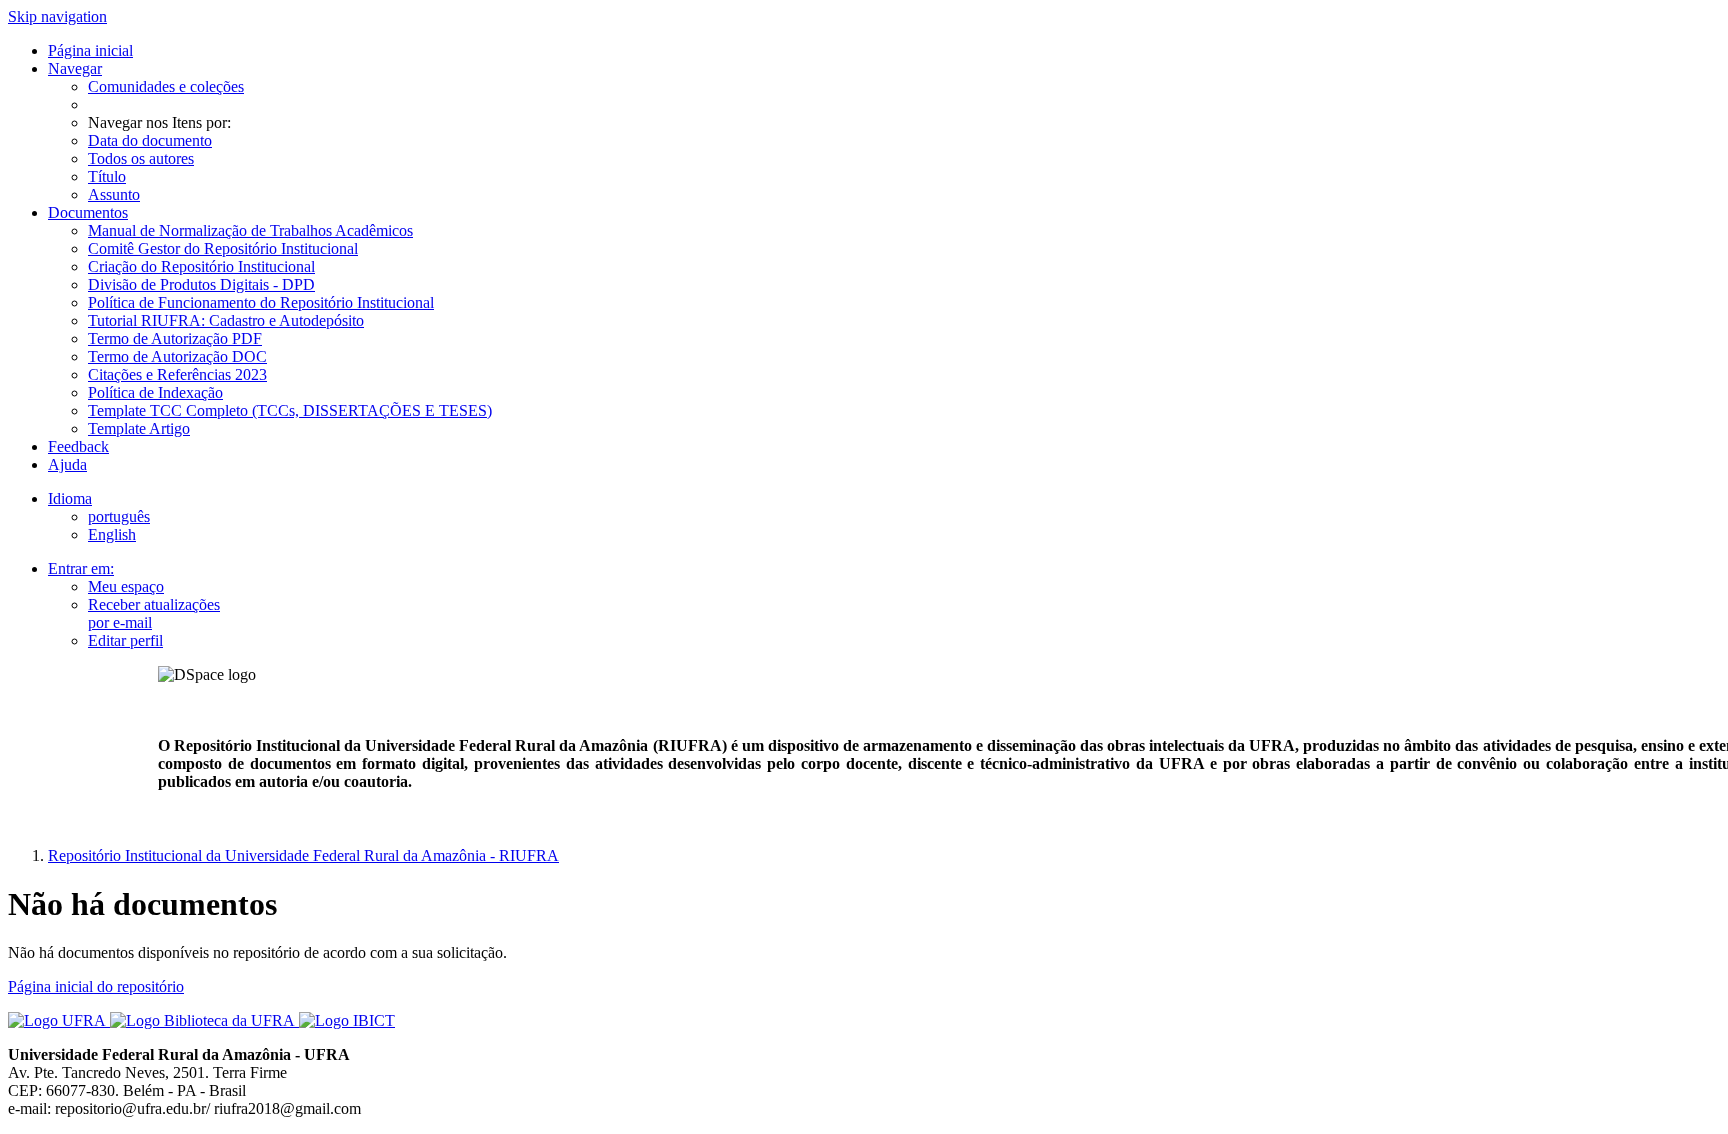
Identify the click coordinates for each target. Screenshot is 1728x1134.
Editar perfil (125, 640)
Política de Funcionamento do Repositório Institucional (261, 302)
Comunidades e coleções (166, 86)
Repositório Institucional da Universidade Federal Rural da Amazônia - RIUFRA (303, 855)
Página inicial (90, 50)
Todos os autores (141, 158)
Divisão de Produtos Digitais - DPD (201, 284)
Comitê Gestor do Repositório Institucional (223, 248)
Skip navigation (57, 16)
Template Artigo (139, 428)
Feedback (78, 446)
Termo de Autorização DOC (177, 356)
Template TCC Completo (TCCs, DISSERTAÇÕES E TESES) (290, 410)
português (119, 516)
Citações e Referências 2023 (177, 374)
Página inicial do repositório (96, 986)
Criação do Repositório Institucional (201, 266)
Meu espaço (126, 586)
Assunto (114, 194)
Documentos (88, 212)
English (112, 534)
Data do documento (150, 140)
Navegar (75, 68)
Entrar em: (81, 568)
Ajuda (67, 464)
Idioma (70, 498)
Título (107, 176)
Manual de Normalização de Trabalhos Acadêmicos (250, 230)
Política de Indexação (155, 392)
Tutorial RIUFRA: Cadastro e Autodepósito (226, 320)
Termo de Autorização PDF (175, 338)
